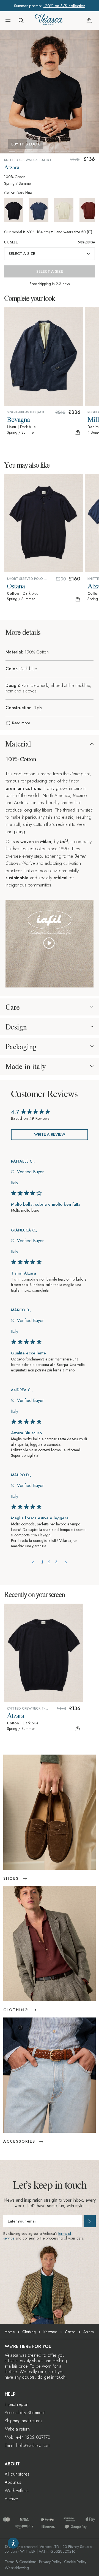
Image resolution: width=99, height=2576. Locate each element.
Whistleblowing (17, 2568)
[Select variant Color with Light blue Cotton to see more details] (41, 210)
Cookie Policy (75, 2562)
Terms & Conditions (20, 2562)
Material (18, 744)
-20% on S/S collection (64, 6)
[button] (8, 21)
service (9, 2238)
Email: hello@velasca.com (28, 2445)
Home (10, 2332)
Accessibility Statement (25, 2413)
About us (13, 2482)
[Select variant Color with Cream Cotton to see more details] (66, 210)
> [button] (66, 1562)
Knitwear (50, 2332)
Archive (11, 2499)
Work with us (17, 2491)
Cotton (70, 2332)
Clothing (29, 2332)
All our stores (17, 2474)
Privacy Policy (50, 2562)
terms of (65, 2233)
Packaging (21, 1046)
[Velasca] (49, 21)
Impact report (16, 2404)
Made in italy (26, 1066)
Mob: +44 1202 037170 (28, 2437)
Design (16, 1027)
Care (13, 1007)
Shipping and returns (24, 2421)
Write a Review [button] (50, 1134)
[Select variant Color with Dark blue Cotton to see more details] (16, 211)
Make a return (17, 2429)
